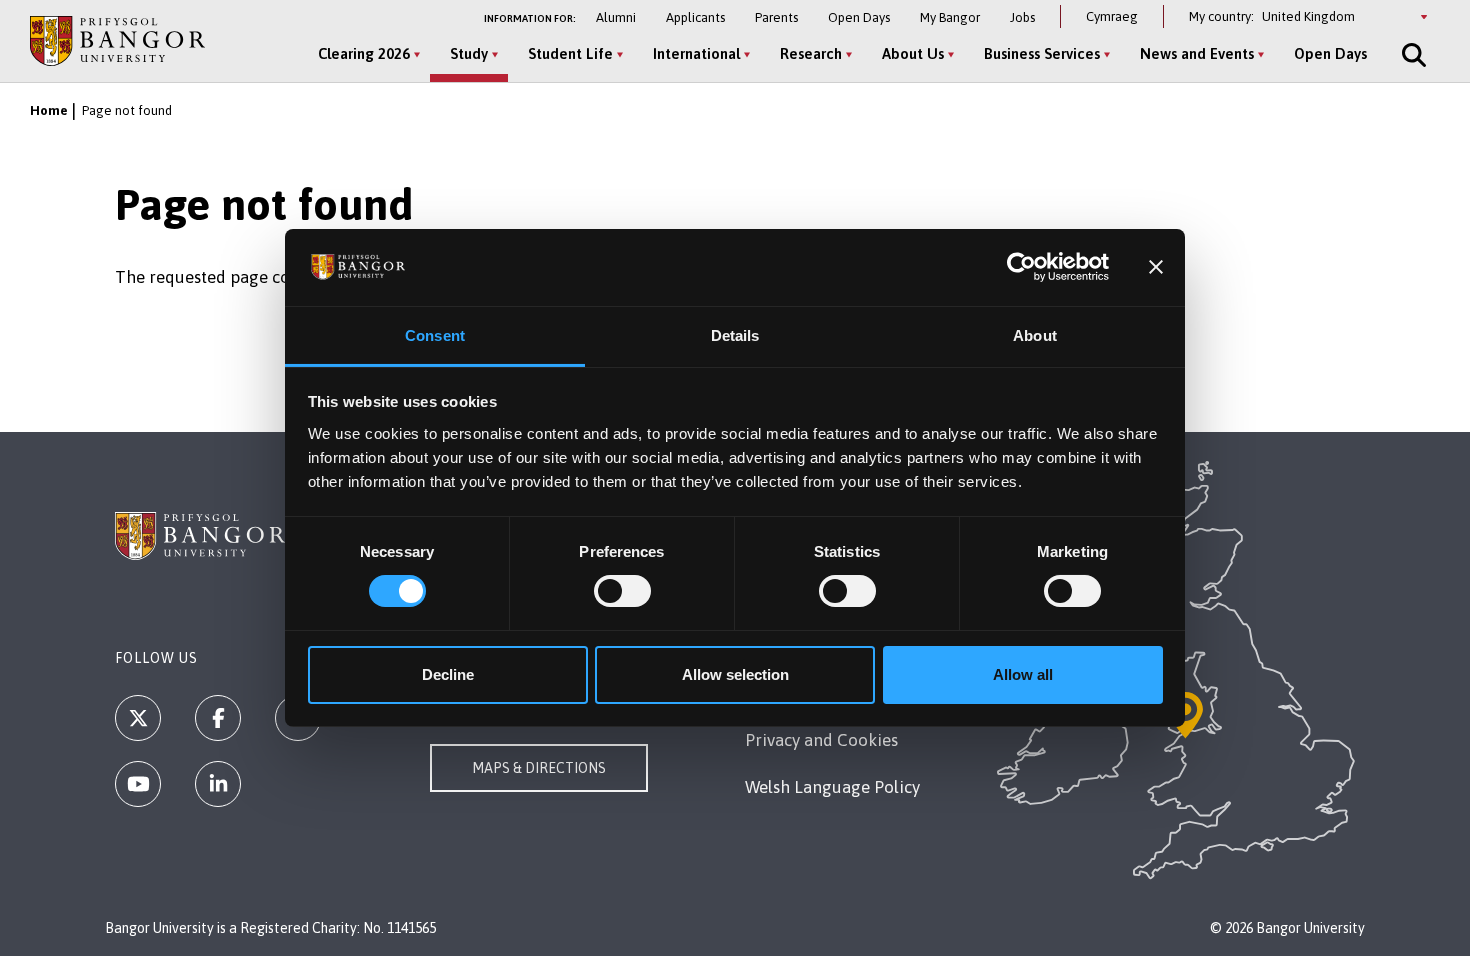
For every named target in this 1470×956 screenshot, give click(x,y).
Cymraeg (1112, 16)
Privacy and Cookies (821, 740)
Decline (448, 674)
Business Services (1042, 53)
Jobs (1022, 17)
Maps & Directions (539, 768)
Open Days (859, 17)
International (696, 53)
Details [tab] (735, 335)
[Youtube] (138, 784)
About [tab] (1035, 335)
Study (469, 53)
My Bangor (950, 17)
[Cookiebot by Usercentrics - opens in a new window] (1021, 267)
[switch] (622, 591)
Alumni (616, 17)
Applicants (695, 17)
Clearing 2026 (364, 53)
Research (811, 53)
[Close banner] (1156, 267)
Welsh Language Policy (832, 787)
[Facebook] (218, 718)
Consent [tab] (435, 335)
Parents (776, 17)
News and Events (1197, 53)
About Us (913, 53)
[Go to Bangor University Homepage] (117, 40)
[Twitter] (138, 718)
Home (49, 110)
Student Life (570, 53)
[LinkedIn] (218, 784)
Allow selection (735, 674)
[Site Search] (1412, 55)
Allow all (1023, 674)
